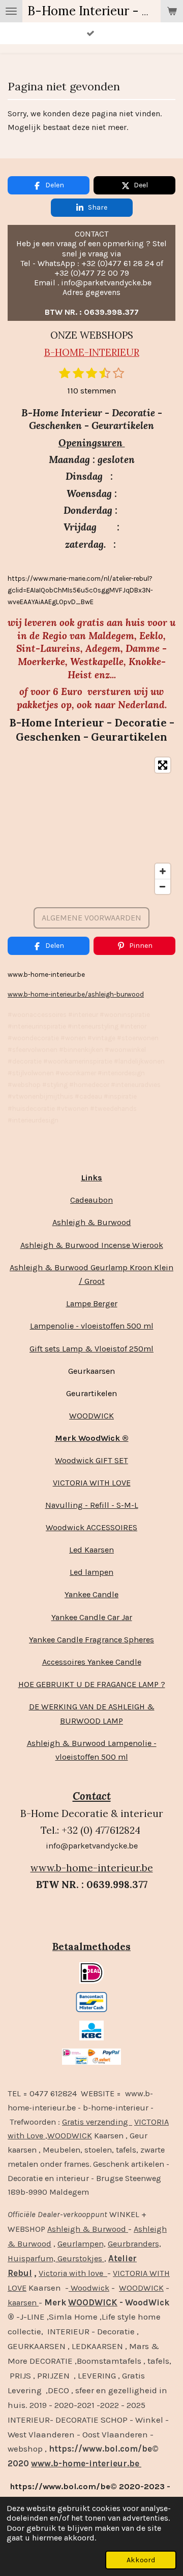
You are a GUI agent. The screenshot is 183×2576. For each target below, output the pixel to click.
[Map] (91, 826)
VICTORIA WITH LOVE (92, 1483)
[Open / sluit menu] (11, 11)
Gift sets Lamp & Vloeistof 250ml (91, 1349)
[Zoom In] (163, 871)
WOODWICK (91, 1416)
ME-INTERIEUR (104, 352)
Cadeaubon (91, 1200)
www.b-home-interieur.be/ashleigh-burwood (76, 994)
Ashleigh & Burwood (92, 1222)
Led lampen (91, 1572)
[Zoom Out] (163, 886)
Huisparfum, (32, 2258)
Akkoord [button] (141, 2560)
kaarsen (23, 2303)
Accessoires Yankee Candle (92, 1662)
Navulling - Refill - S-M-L (92, 1505)
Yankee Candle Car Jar (92, 1617)
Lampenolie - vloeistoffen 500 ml (92, 1326)
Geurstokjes (80, 2258)
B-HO (57, 352)
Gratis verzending (97, 2122)
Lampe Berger (92, 1303)
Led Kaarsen (91, 1550)
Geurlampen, (82, 2244)
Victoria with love (73, 2273)
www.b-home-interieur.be (92, 1868)
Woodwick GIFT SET (91, 1460)
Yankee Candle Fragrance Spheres (91, 1640)
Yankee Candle (91, 1594)
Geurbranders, (134, 2244)
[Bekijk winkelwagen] (172, 11)
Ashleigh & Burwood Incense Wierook (92, 1245)
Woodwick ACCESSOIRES (91, 1527)
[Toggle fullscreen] (163, 765)
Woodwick (89, 2288)
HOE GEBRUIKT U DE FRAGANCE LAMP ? (92, 1684)
